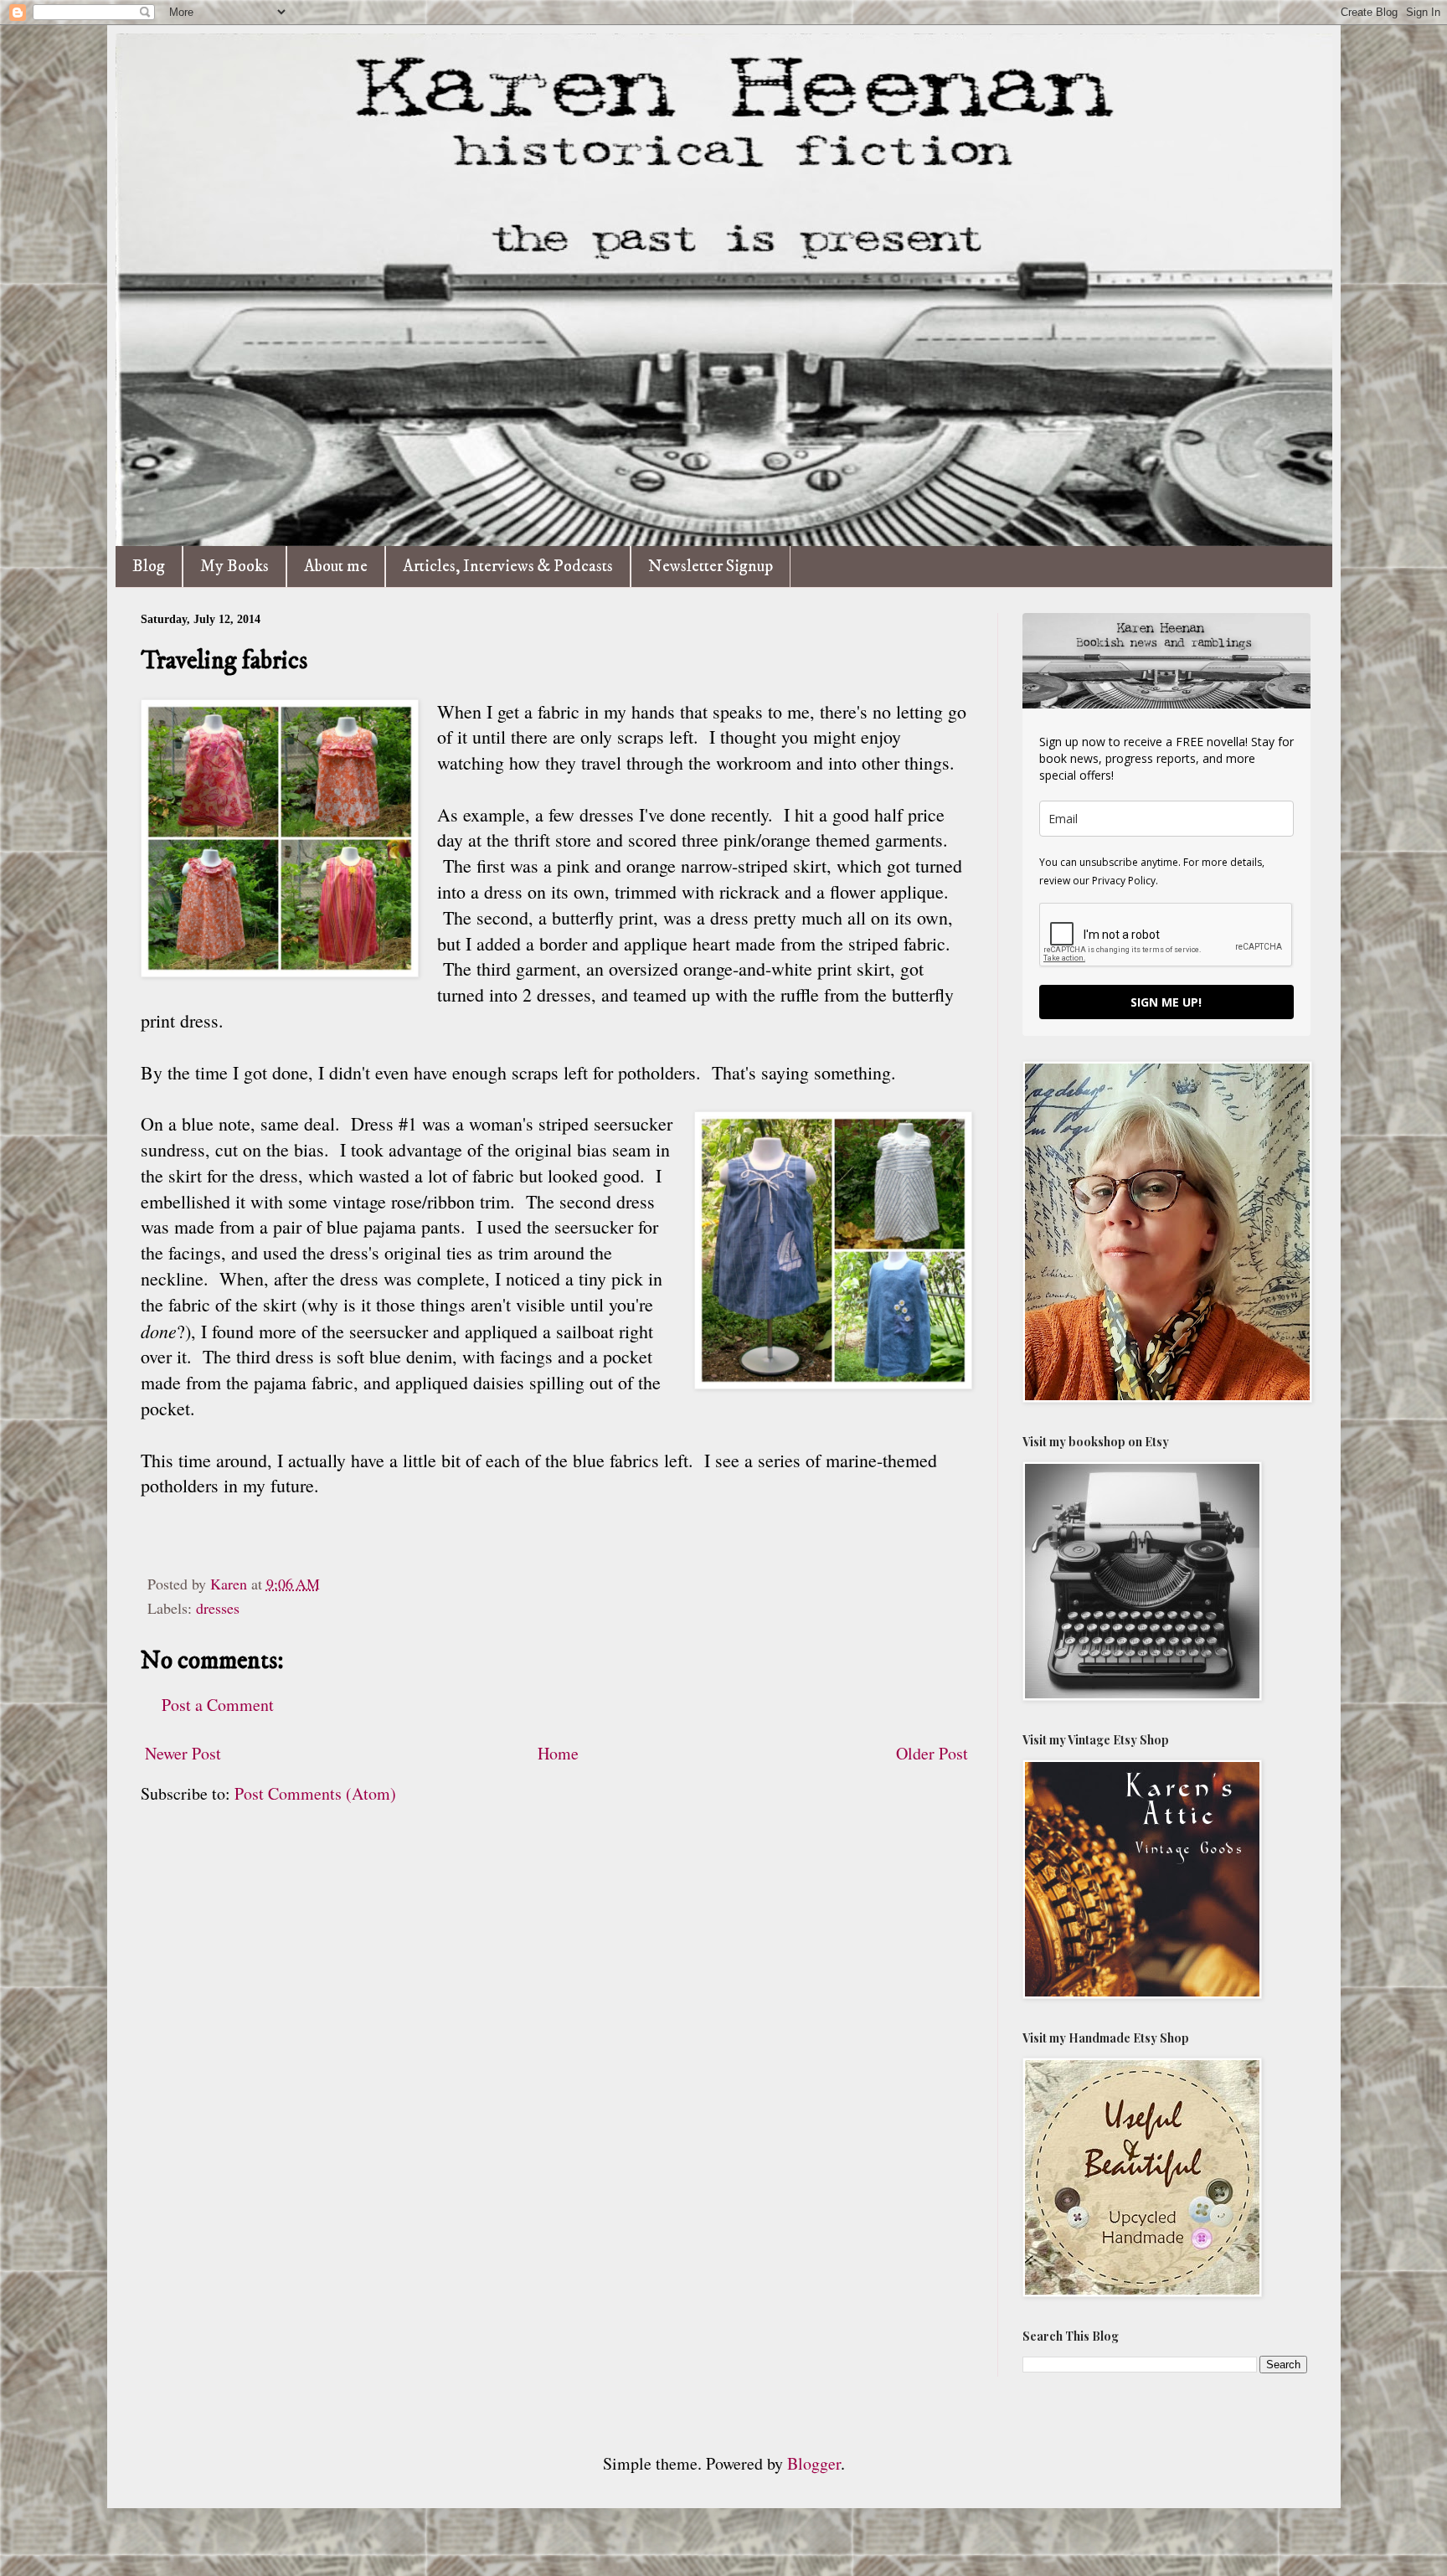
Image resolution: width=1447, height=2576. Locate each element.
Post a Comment (218, 1705)
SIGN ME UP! (1166, 1002)
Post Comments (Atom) (315, 1793)
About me (336, 567)
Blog (149, 567)
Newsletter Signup (711, 567)
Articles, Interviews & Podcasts (508, 567)
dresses (218, 1608)
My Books (234, 567)
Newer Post (183, 1753)
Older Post (932, 1753)
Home (558, 1753)
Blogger (814, 2463)
